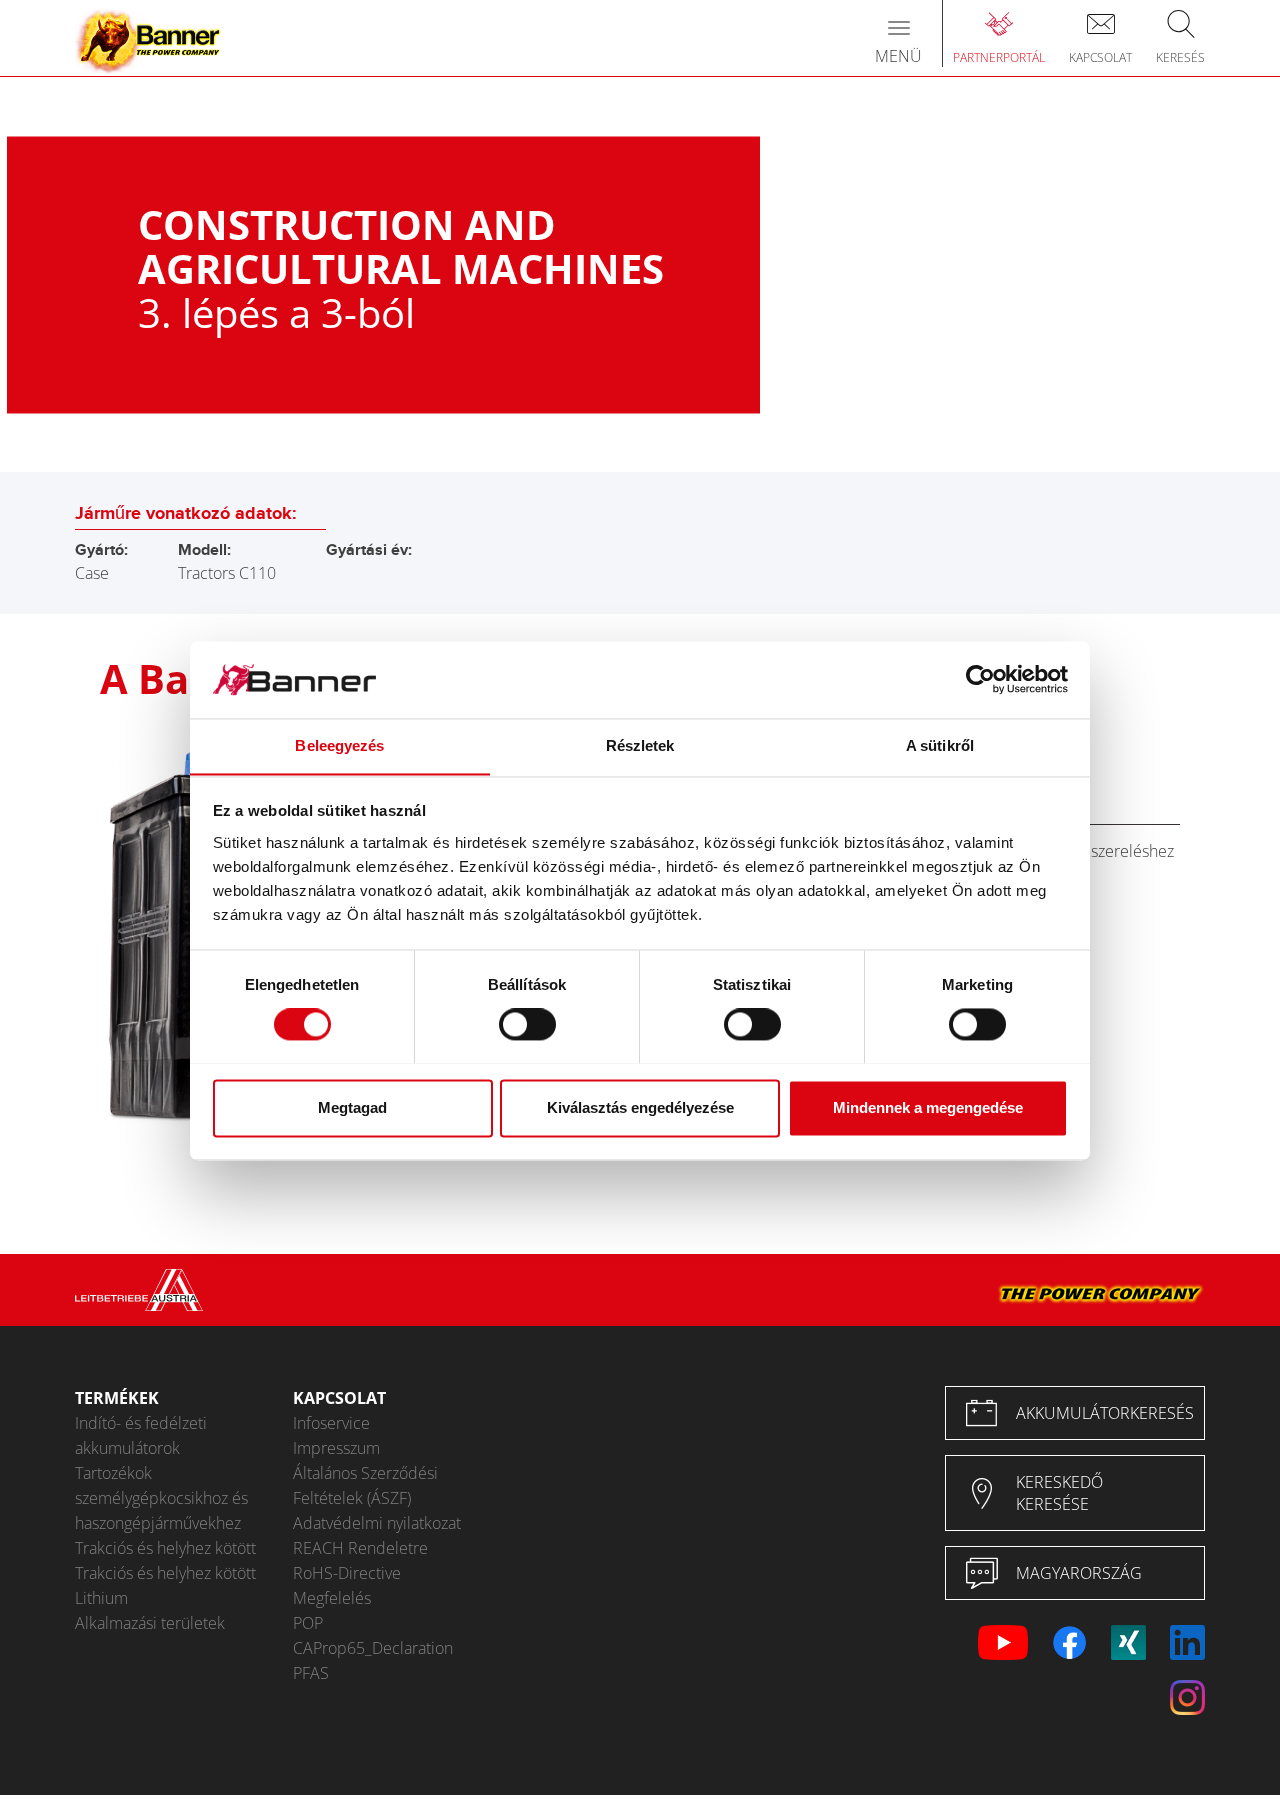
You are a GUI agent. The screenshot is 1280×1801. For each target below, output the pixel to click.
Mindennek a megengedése (928, 1107)
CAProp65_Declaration (373, 1648)
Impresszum (336, 1448)
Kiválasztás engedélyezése (640, 1107)
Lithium (101, 1598)
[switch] (527, 1024)
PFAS (311, 1673)
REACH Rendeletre (360, 1548)
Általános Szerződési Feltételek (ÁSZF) (365, 1485)
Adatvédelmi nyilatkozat (377, 1523)
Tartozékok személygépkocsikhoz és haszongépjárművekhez (161, 1498)
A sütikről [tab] (940, 745)
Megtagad (352, 1107)
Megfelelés (332, 1598)
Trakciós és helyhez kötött (165, 1548)
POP (308, 1623)
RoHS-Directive (347, 1573)
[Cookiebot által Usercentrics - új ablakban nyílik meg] (980, 679)
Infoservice (331, 1423)
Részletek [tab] (640, 745)
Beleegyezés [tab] (339, 745)
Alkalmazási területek (150, 1623)
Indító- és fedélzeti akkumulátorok (141, 1435)
